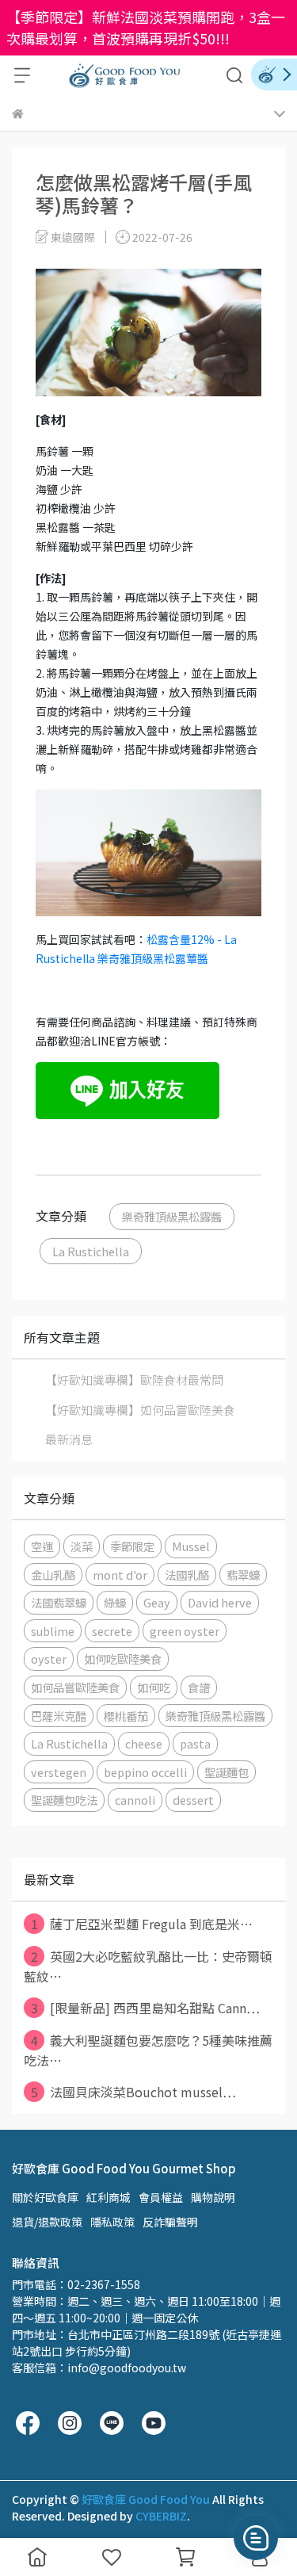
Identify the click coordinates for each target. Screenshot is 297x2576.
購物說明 (213, 2197)
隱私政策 (112, 2222)
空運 (42, 1546)
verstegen (59, 1772)
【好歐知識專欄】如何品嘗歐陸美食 (140, 1410)
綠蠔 (115, 1602)
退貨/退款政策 (47, 2222)
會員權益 (161, 2197)
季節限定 (132, 1546)
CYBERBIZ (161, 2516)
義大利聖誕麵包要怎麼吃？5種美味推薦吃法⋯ (148, 2050)
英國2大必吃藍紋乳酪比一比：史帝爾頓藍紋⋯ (148, 1966)
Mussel (191, 1546)
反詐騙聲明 (170, 2222)
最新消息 (69, 1439)
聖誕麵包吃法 (64, 1800)
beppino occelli (145, 1772)
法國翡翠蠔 (59, 1602)
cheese (144, 1743)
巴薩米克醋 (59, 1716)
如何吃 (154, 1687)
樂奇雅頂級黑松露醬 (172, 1216)
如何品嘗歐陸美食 (75, 1687)
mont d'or (120, 1575)
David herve (220, 1602)
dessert (193, 1800)
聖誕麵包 (227, 1772)
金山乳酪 (53, 1575)
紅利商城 (109, 2197)
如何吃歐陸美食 (123, 1659)
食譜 (199, 1687)
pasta (195, 1743)
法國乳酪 (187, 1575)
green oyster (185, 1631)
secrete (112, 1631)
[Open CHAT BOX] (256, 2538)
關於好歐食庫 (45, 2197)
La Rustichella (91, 1251)
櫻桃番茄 (126, 1716)
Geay (157, 1602)
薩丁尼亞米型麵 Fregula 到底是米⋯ (142, 1924)
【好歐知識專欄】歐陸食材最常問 (134, 1380)
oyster (49, 1659)
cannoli (135, 1800)
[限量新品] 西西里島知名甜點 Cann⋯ (146, 2008)
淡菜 (82, 1546)
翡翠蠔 (243, 1575)
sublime (53, 1631)
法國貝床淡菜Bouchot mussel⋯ (134, 2092)
